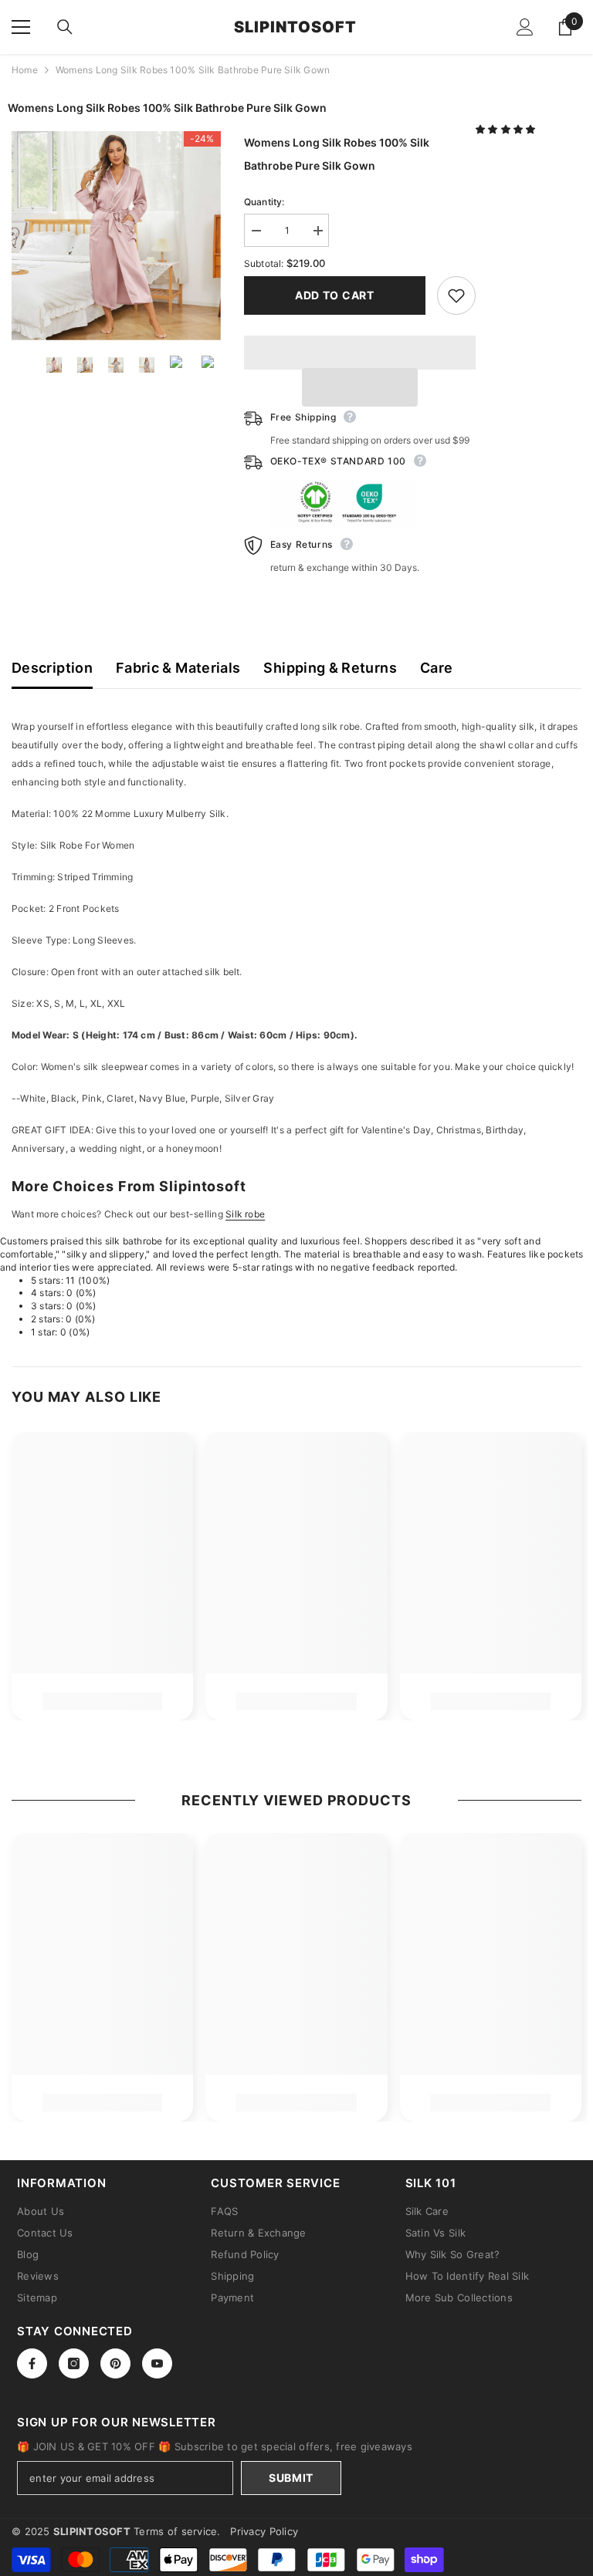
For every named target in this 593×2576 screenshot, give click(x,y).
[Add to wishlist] (456, 295)
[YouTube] (157, 2363)
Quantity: (264, 202)
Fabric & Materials (178, 668)
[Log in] (525, 27)
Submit (291, 2478)
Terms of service (175, 2531)
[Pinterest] (115, 2363)
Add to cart (335, 295)
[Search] (65, 27)
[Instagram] (74, 2363)
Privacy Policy (264, 2531)
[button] (507, 129)
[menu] (21, 27)
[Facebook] (32, 2363)
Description (52, 668)
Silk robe (245, 1214)
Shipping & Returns (330, 668)
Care (436, 668)
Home (25, 70)
